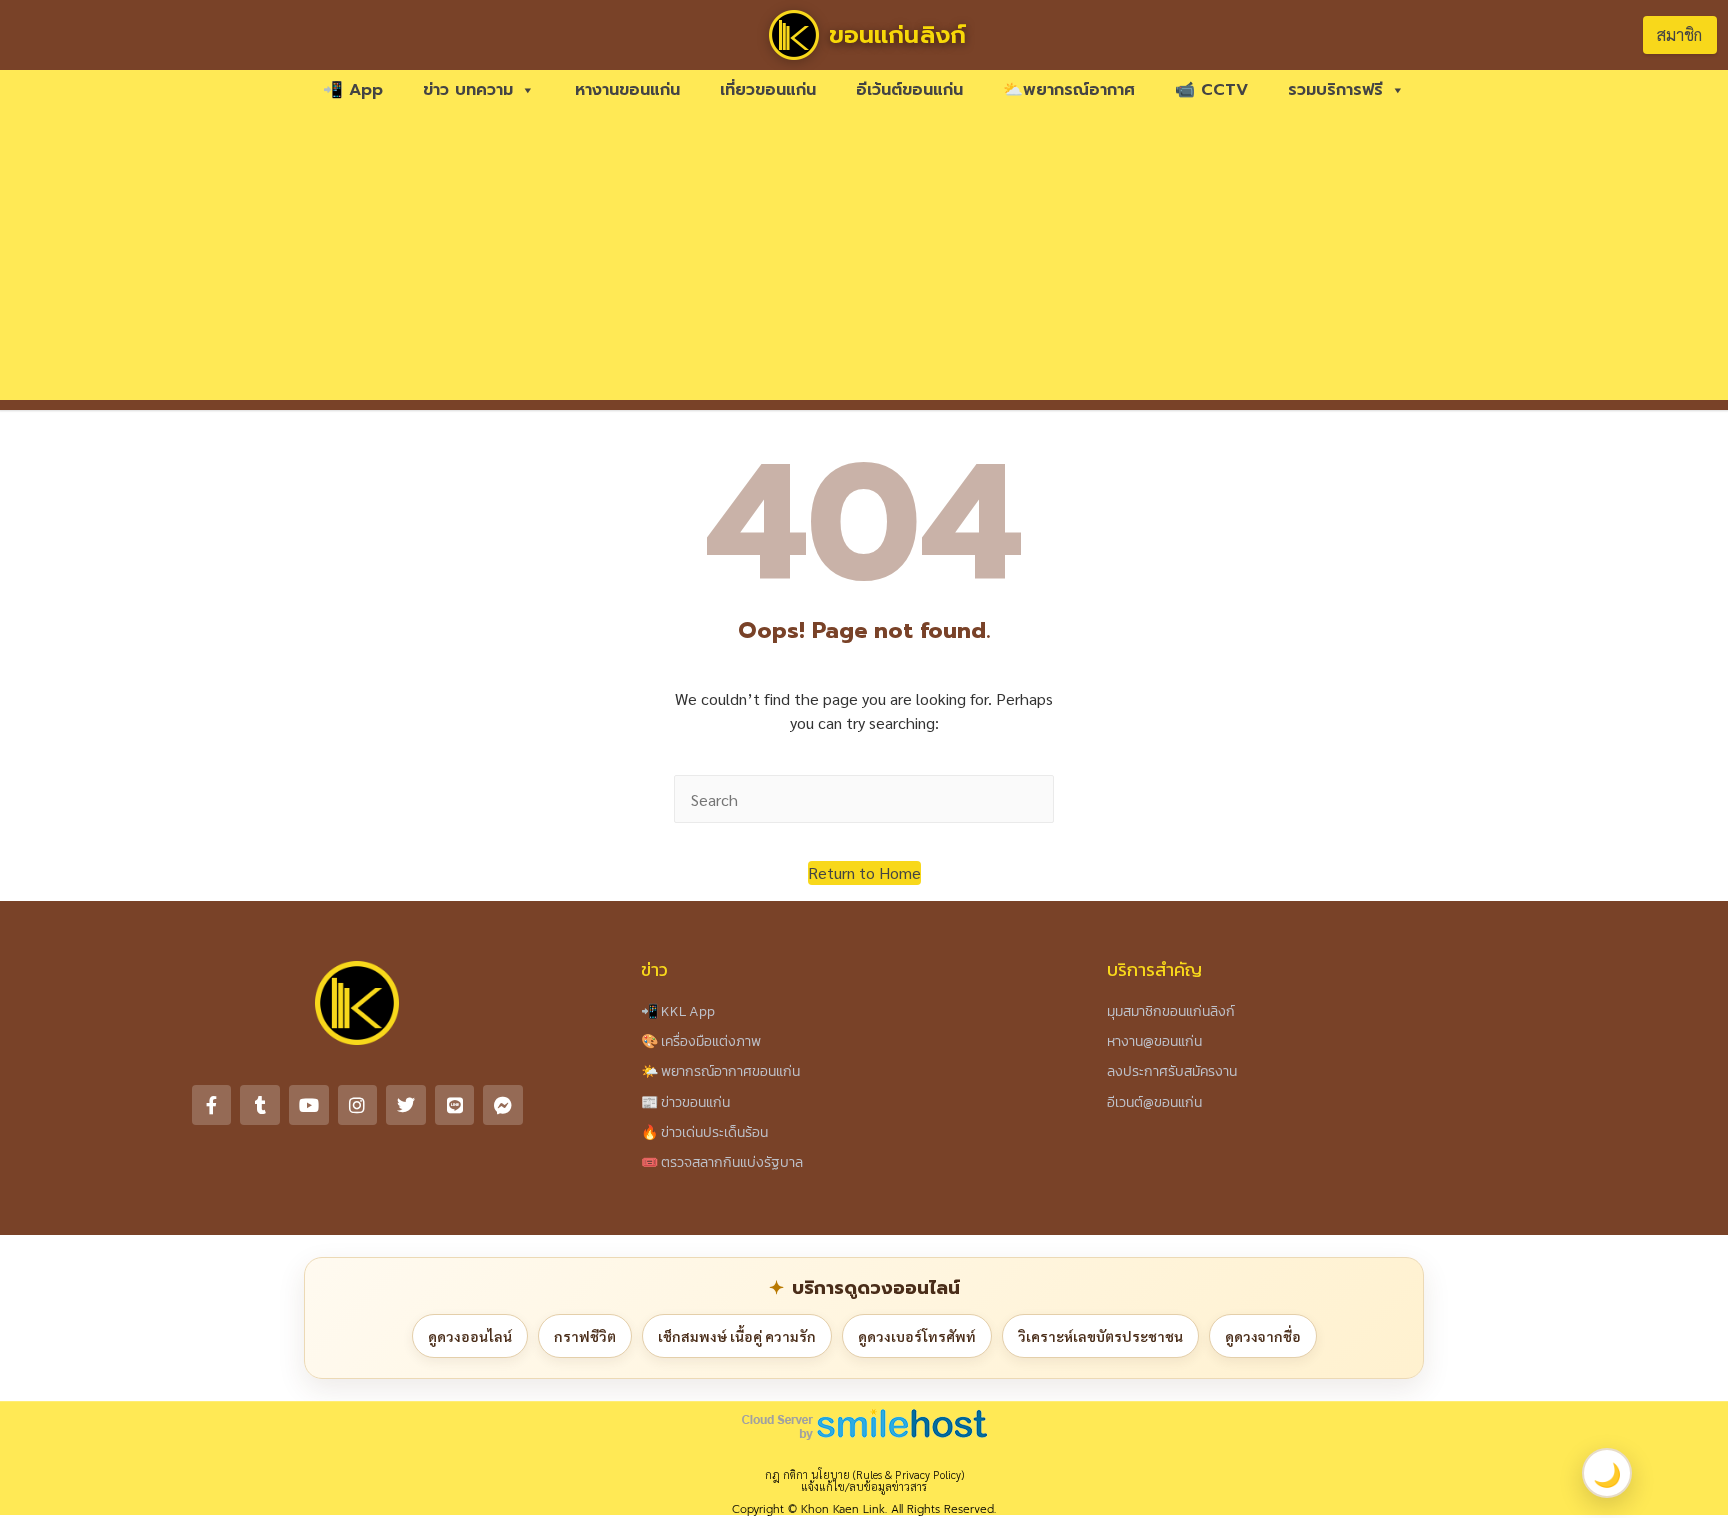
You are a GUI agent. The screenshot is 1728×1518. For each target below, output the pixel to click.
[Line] (455, 1105)
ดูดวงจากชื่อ (1263, 1336)
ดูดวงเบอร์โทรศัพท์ (917, 1336)
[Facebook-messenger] (503, 1105)
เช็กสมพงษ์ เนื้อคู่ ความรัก (737, 1336)
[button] (864, 873)
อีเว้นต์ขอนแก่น (909, 90)
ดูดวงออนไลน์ (470, 1336)
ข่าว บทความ (468, 90)
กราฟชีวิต (585, 1336)
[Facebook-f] (212, 1105)
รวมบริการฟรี (1335, 90)
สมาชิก (1679, 34)
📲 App (353, 90)
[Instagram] (358, 1105)
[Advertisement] (864, 260)
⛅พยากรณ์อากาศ (1069, 90)
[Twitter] (406, 1105)
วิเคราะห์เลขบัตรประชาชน (1100, 1336)
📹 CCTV (1211, 90)
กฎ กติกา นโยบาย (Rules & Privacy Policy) (864, 1474)
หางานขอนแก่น (627, 90)
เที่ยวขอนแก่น (768, 90)
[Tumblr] (260, 1105)
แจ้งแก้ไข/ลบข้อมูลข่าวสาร (864, 1486)
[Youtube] (309, 1105)
